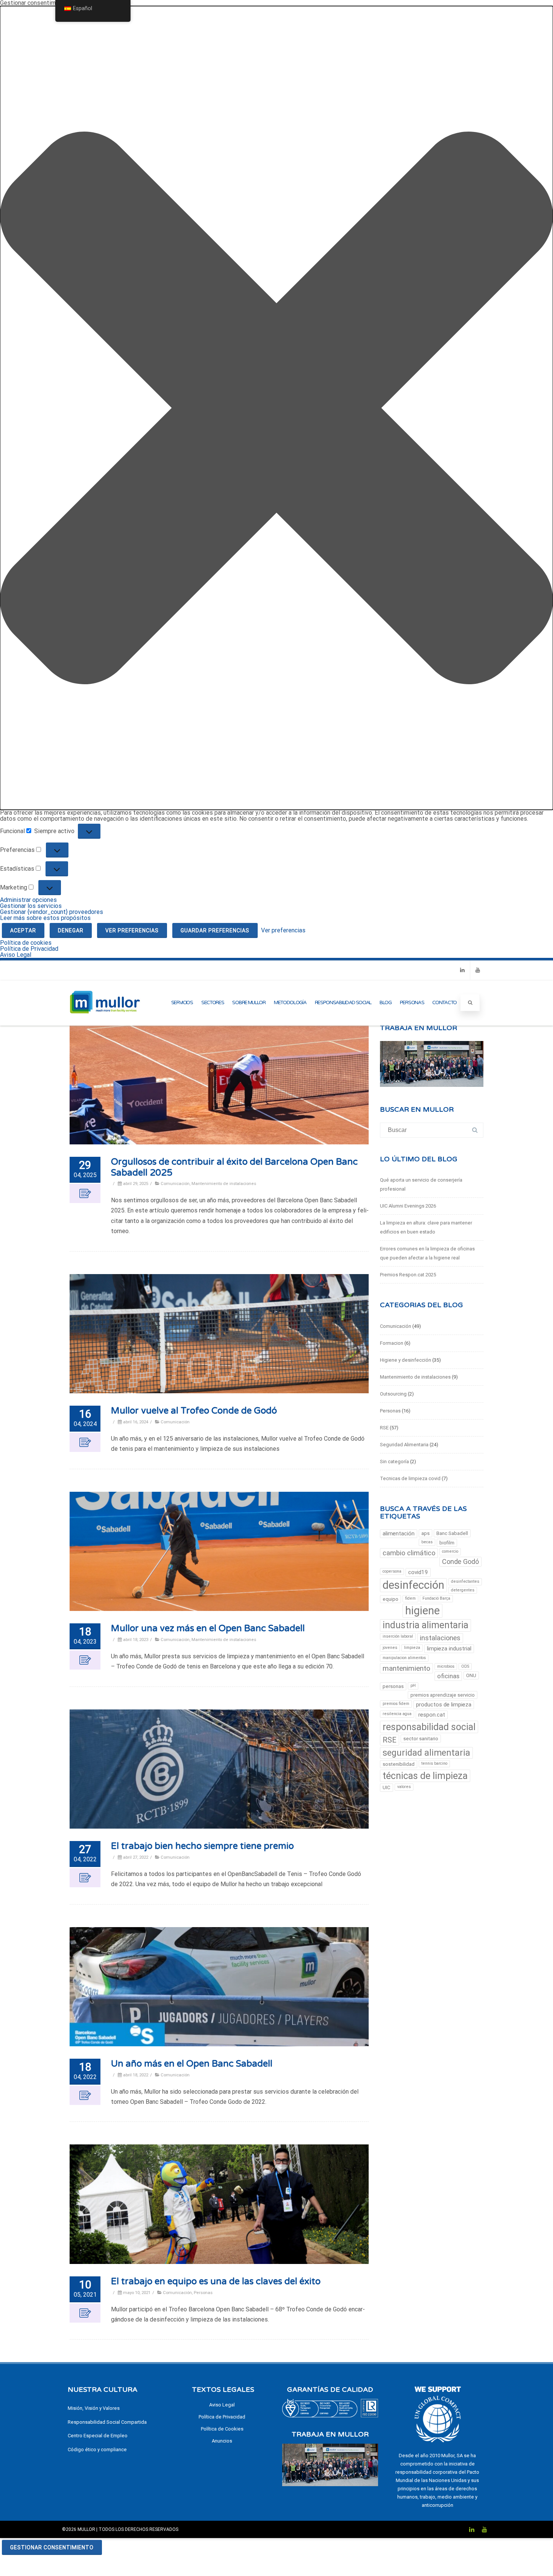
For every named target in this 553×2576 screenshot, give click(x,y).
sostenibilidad (399, 1764)
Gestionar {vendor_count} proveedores (52, 912)
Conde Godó (460, 1562)
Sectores (213, 1003)
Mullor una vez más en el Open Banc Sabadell (208, 1628)
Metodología (290, 1003)
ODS (465, 1666)
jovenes (390, 1648)
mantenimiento (406, 1668)
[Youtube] (478, 970)
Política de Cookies (222, 2429)
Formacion (392, 1343)
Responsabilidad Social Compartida (107, 2422)
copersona (392, 1571)
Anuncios (222, 2441)
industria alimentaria (425, 1625)
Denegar (71, 930)
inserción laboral (398, 1636)
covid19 (418, 1572)
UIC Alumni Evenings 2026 (408, 1206)
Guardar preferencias (215, 930)
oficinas (448, 1676)
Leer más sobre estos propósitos (45, 918)
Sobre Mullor (249, 1003)
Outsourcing (393, 1394)
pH (413, 1686)
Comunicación (175, 1183)
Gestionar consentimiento (52, 2547)
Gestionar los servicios (31, 906)
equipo (390, 1599)
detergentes (463, 1590)
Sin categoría (394, 1462)
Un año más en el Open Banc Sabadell (192, 2064)
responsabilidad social (429, 1727)
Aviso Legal (16, 955)
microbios (446, 1666)
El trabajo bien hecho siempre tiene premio (202, 1846)
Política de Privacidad (29, 949)
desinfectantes (465, 1581)
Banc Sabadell (452, 1533)
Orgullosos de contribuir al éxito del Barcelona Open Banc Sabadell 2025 (234, 1167)
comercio (450, 1551)
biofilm (447, 1543)
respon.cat (432, 1715)
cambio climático (409, 1553)
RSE (384, 1428)
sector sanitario (421, 1739)
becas (427, 1542)
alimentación (399, 1533)
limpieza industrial (449, 1649)
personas (393, 1686)
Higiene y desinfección (406, 1360)
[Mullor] (105, 1022)
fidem (410, 1598)
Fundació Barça (436, 1598)
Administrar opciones (28, 900)
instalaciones (440, 1638)
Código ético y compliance (97, 2449)
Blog (386, 1003)
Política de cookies (26, 943)
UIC (387, 1787)
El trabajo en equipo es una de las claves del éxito (216, 2281)
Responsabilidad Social (343, 1003)
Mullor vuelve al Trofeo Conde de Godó (194, 1411)
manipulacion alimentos (404, 1658)
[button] (276, 408)
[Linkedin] (462, 970)
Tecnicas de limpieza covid (410, 1478)
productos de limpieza (444, 1705)
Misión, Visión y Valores (94, 2408)
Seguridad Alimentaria (404, 1445)
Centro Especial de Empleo (98, 2436)
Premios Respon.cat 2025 (408, 1275)
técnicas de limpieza (425, 1776)
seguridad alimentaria (426, 1753)
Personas (412, 1003)
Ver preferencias (132, 930)
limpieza (412, 1648)
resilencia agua (397, 1714)
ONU (471, 1675)
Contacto (444, 1003)
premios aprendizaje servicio (443, 1695)
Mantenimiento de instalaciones (224, 1183)
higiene (422, 1611)
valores (404, 1787)
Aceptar (23, 930)
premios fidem (396, 1704)
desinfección (413, 1585)
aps (425, 1533)
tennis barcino (434, 1763)
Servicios (182, 1003)
